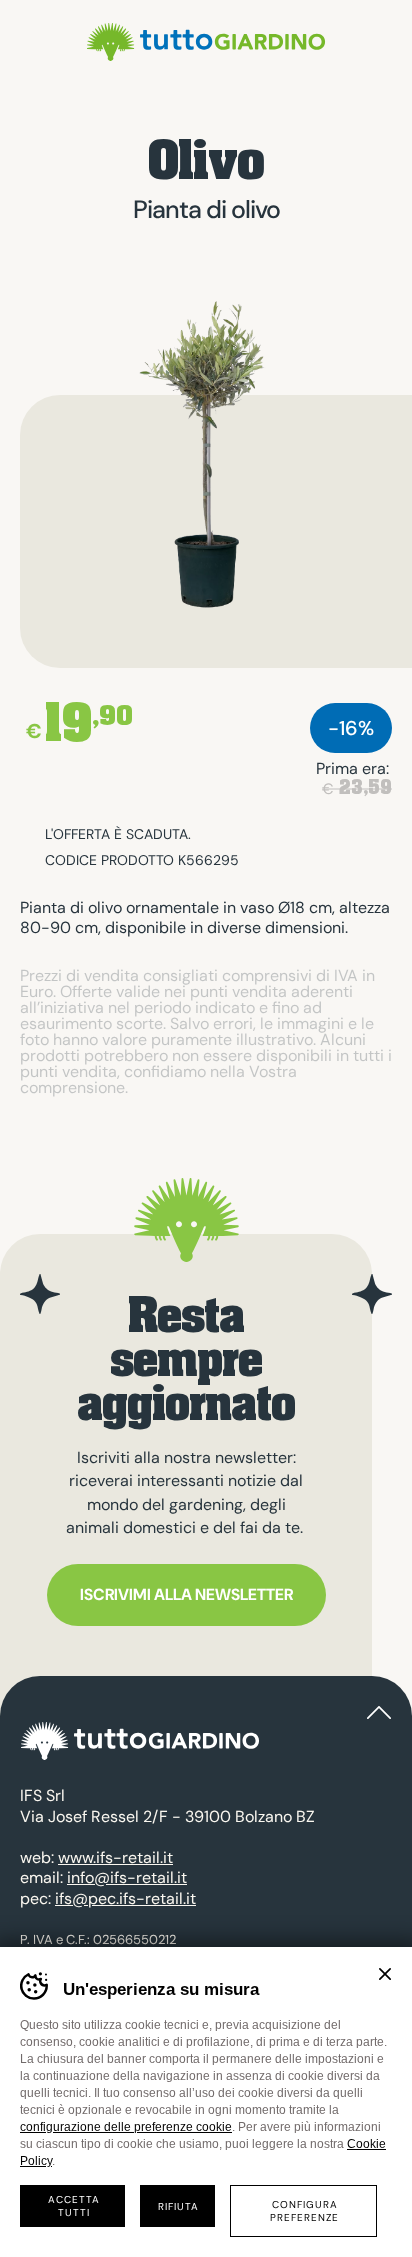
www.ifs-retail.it (115, 1857)
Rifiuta (178, 2206)
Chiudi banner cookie (385, 1974)
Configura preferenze (304, 2211)
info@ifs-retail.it (127, 1877)
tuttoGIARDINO (206, 42)
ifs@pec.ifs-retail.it (125, 1898)
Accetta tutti (74, 2206)
